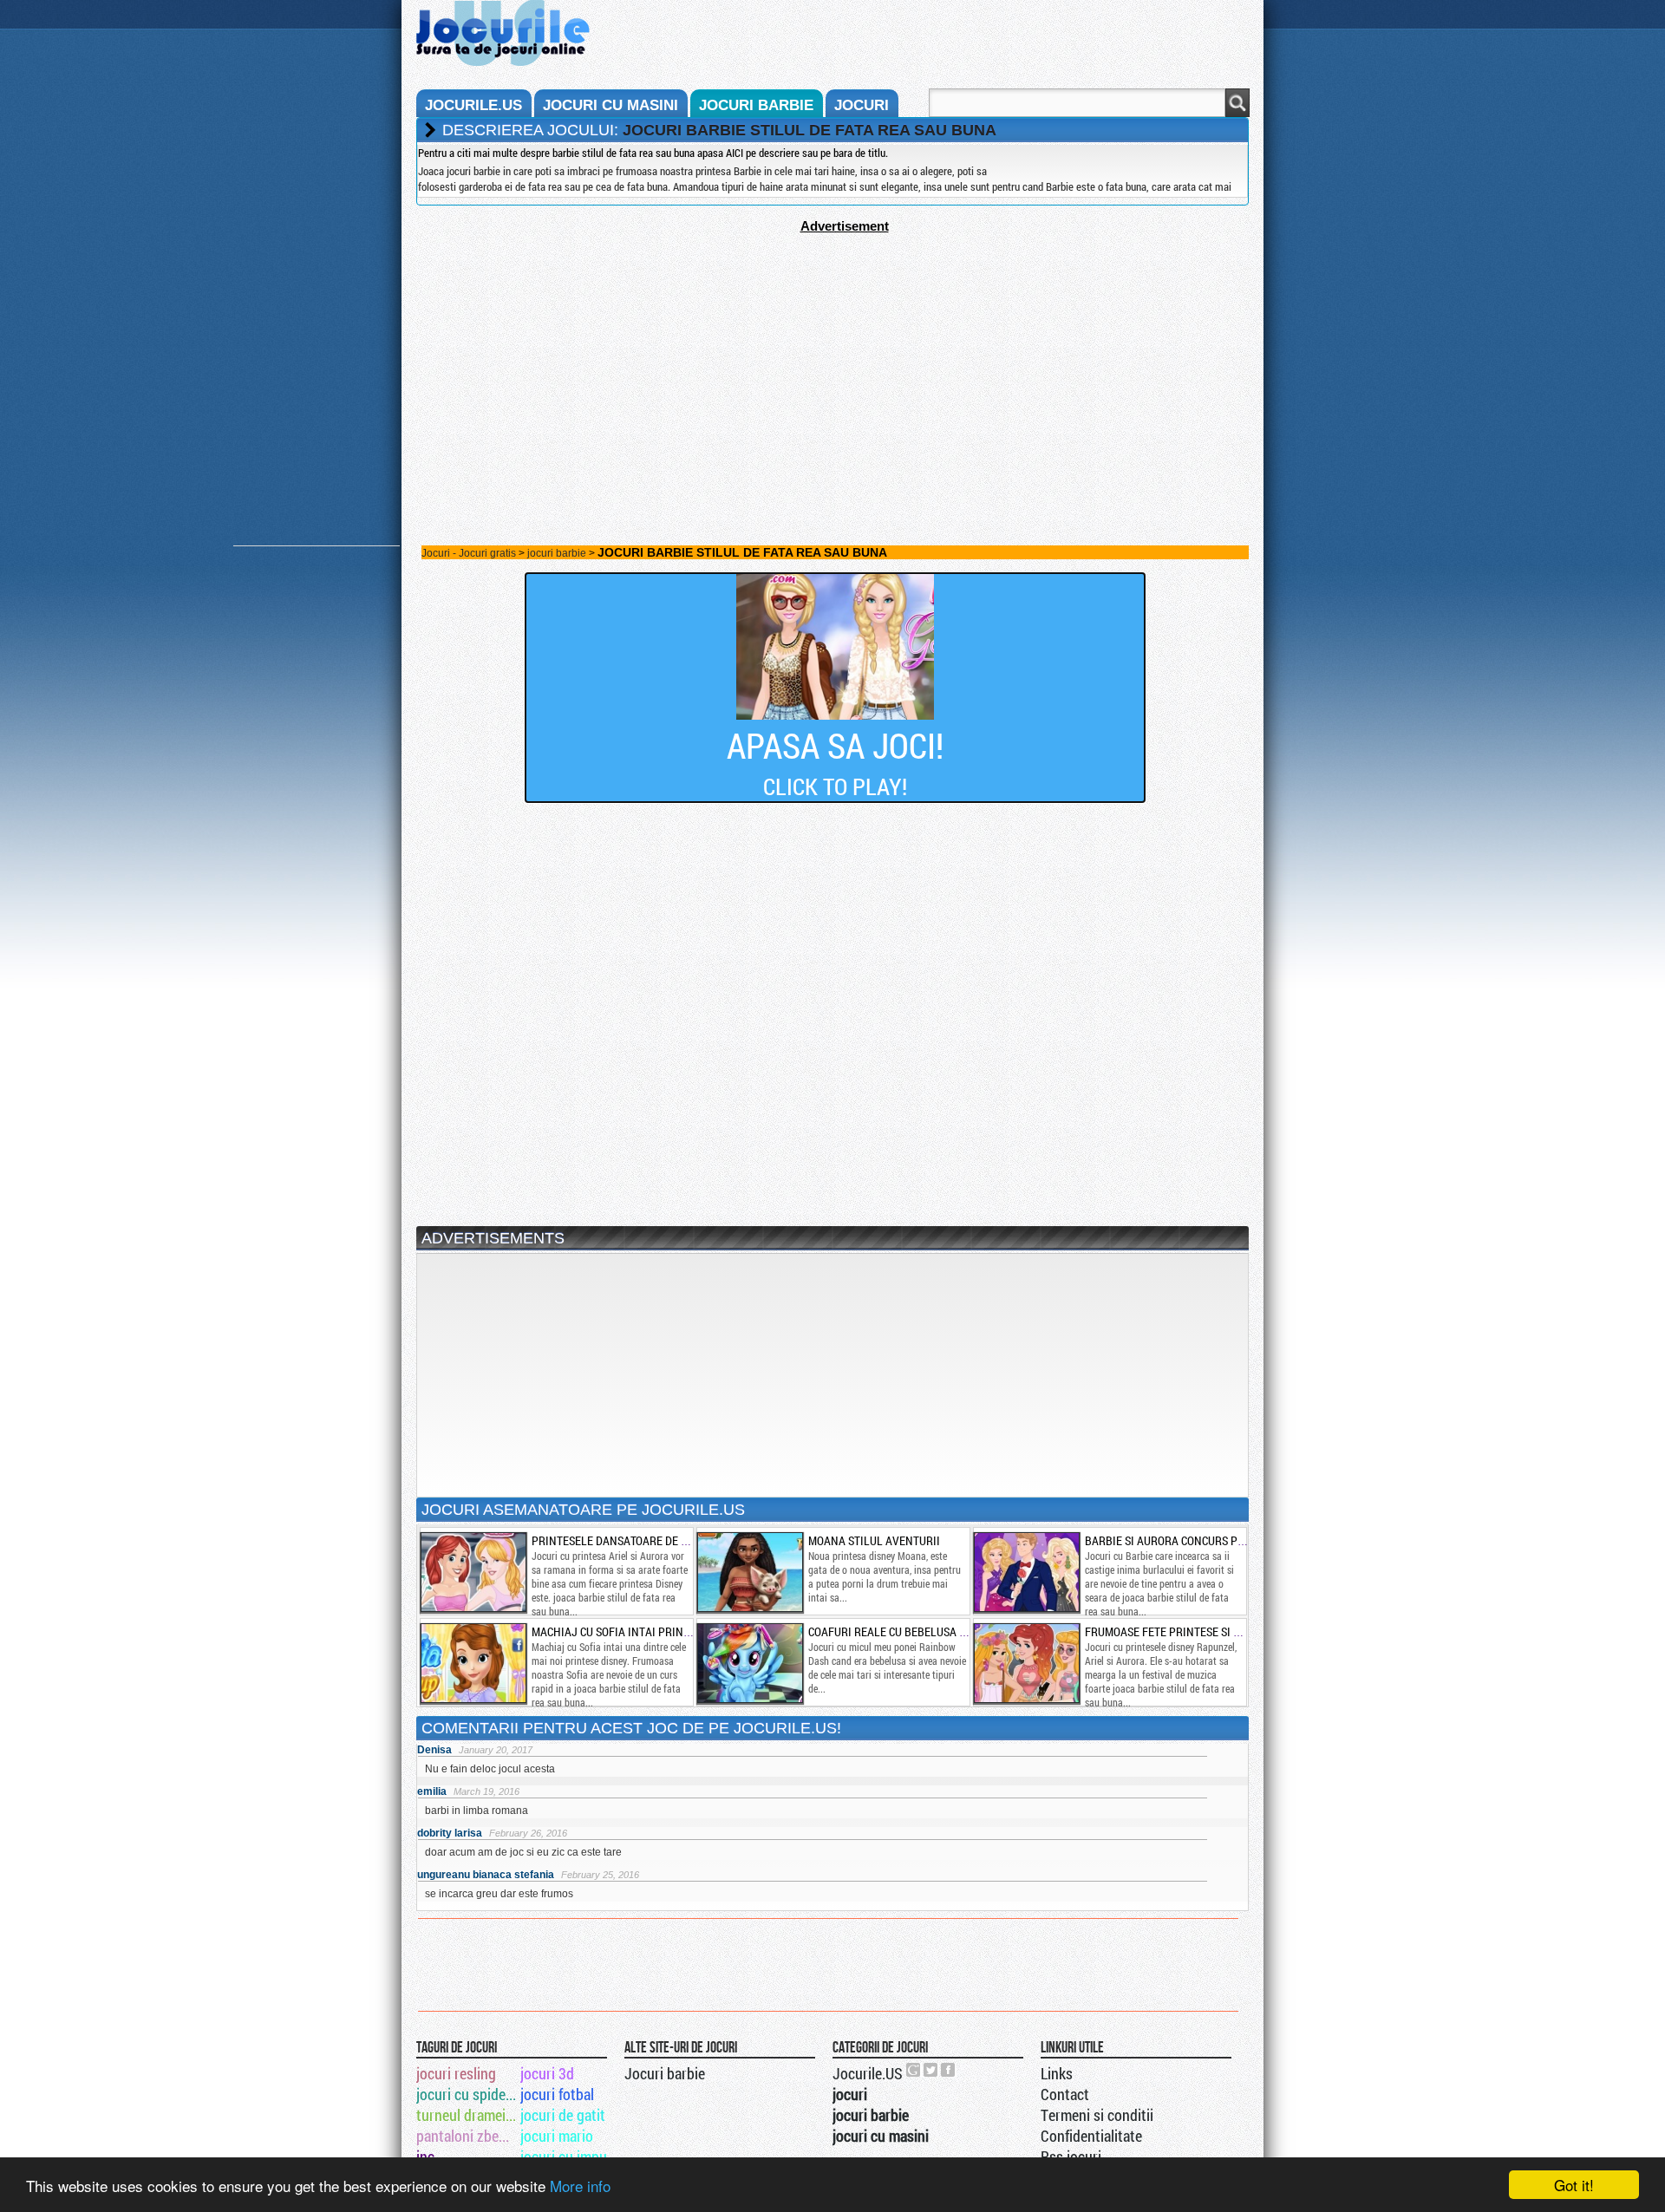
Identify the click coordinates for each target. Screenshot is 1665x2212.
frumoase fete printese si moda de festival (1207, 1631)
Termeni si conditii (1097, 2115)
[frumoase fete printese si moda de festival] (1026, 1663)
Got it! (1574, 2185)
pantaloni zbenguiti (467, 2136)
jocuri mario (557, 2136)
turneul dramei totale (467, 2115)
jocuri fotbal (557, 2094)
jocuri (862, 105)
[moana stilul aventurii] (749, 1572)
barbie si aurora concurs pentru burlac (1199, 1540)
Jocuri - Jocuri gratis (469, 553)
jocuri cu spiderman (467, 2094)
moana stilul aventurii (874, 1540)
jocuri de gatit (563, 2115)
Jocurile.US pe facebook (949, 2070)
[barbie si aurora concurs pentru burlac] (1026, 1572)
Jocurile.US (868, 2073)
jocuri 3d (547, 2073)
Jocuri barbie (665, 2073)
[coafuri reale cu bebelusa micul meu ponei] (749, 1663)
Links (1057, 2073)
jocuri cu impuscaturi (571, 2157)
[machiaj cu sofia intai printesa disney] (473, 1663)
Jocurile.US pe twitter (931, 2070)
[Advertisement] (832, 355)
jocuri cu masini (610, 105)
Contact (1065, 2094)
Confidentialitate (1091, 2136)
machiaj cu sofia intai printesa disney (640, 1631)
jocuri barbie (756, 105)
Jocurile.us (473, 105)
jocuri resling (456, 2073)
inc (425, 2157)
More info (580, 2186)
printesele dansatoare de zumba (624, 1540)
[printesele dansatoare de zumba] (473, 1572)
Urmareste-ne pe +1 (914, 2070)
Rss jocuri (1071, 2157)
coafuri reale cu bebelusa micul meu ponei (928, 1631)
